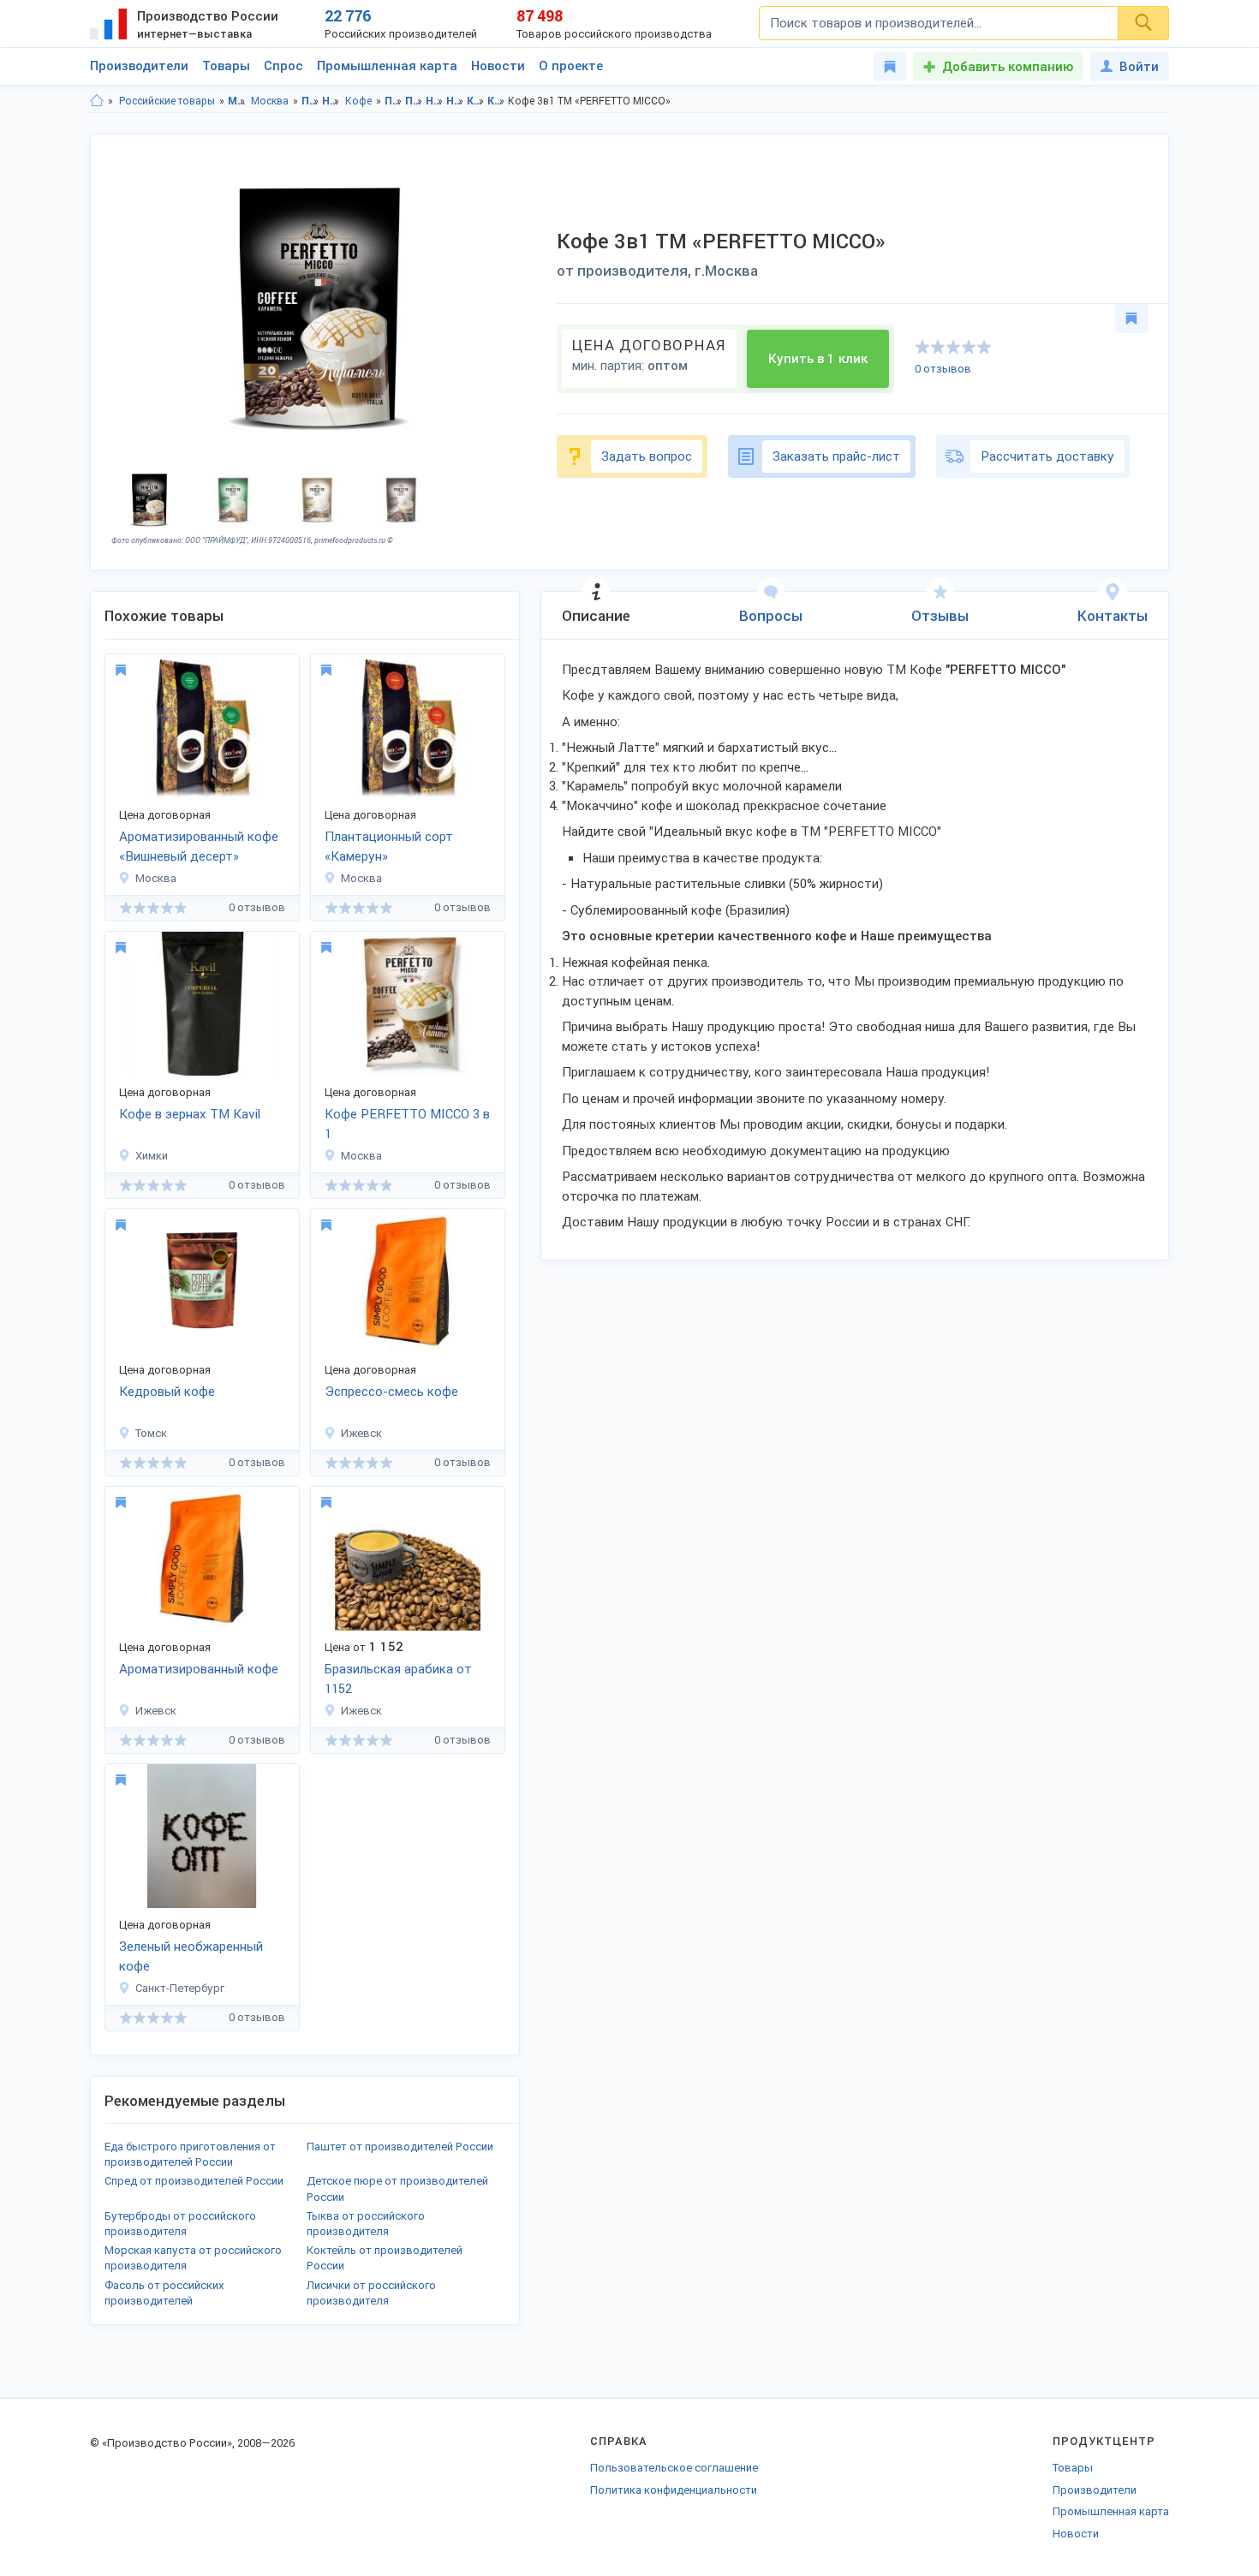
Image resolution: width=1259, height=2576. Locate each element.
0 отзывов (943, 369)
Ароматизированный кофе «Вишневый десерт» (199, 847)
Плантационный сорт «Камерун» (389, 847)
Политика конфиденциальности (674, 2490)
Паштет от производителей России (400, 2147)
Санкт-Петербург (180, 1988)
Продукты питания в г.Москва (414, 101)
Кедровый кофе (167, 1392)
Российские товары (167, 101)
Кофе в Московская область (476, 101)
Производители (139, 66)
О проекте (571, 66)
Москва (270, 101)
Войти (1139, 67)
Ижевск (361, 1433)
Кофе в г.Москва (496, 101)
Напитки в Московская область (435, 101)
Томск (151, 1433)
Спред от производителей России (194, 2181)
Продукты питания (310, 101)
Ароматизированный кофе (199, 1669)
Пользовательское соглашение (674, 2468)
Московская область (237, 101)
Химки (152, 1156)
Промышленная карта (387, 66)
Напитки (331, 101)
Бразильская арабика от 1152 (398, 1679)
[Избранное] (890, 67)
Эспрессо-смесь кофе (391, 1392)
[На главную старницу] (97, 101)
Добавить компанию (1008, 67)
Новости (498, 66)
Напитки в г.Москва (455, 101)
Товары (226, 66)
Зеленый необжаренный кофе (191, 1956)
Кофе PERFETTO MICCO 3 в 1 (407, 1124)
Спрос (283, 66)
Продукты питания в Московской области (394, 101)
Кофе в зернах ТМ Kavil (190, 1114)
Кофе (358, 101)
